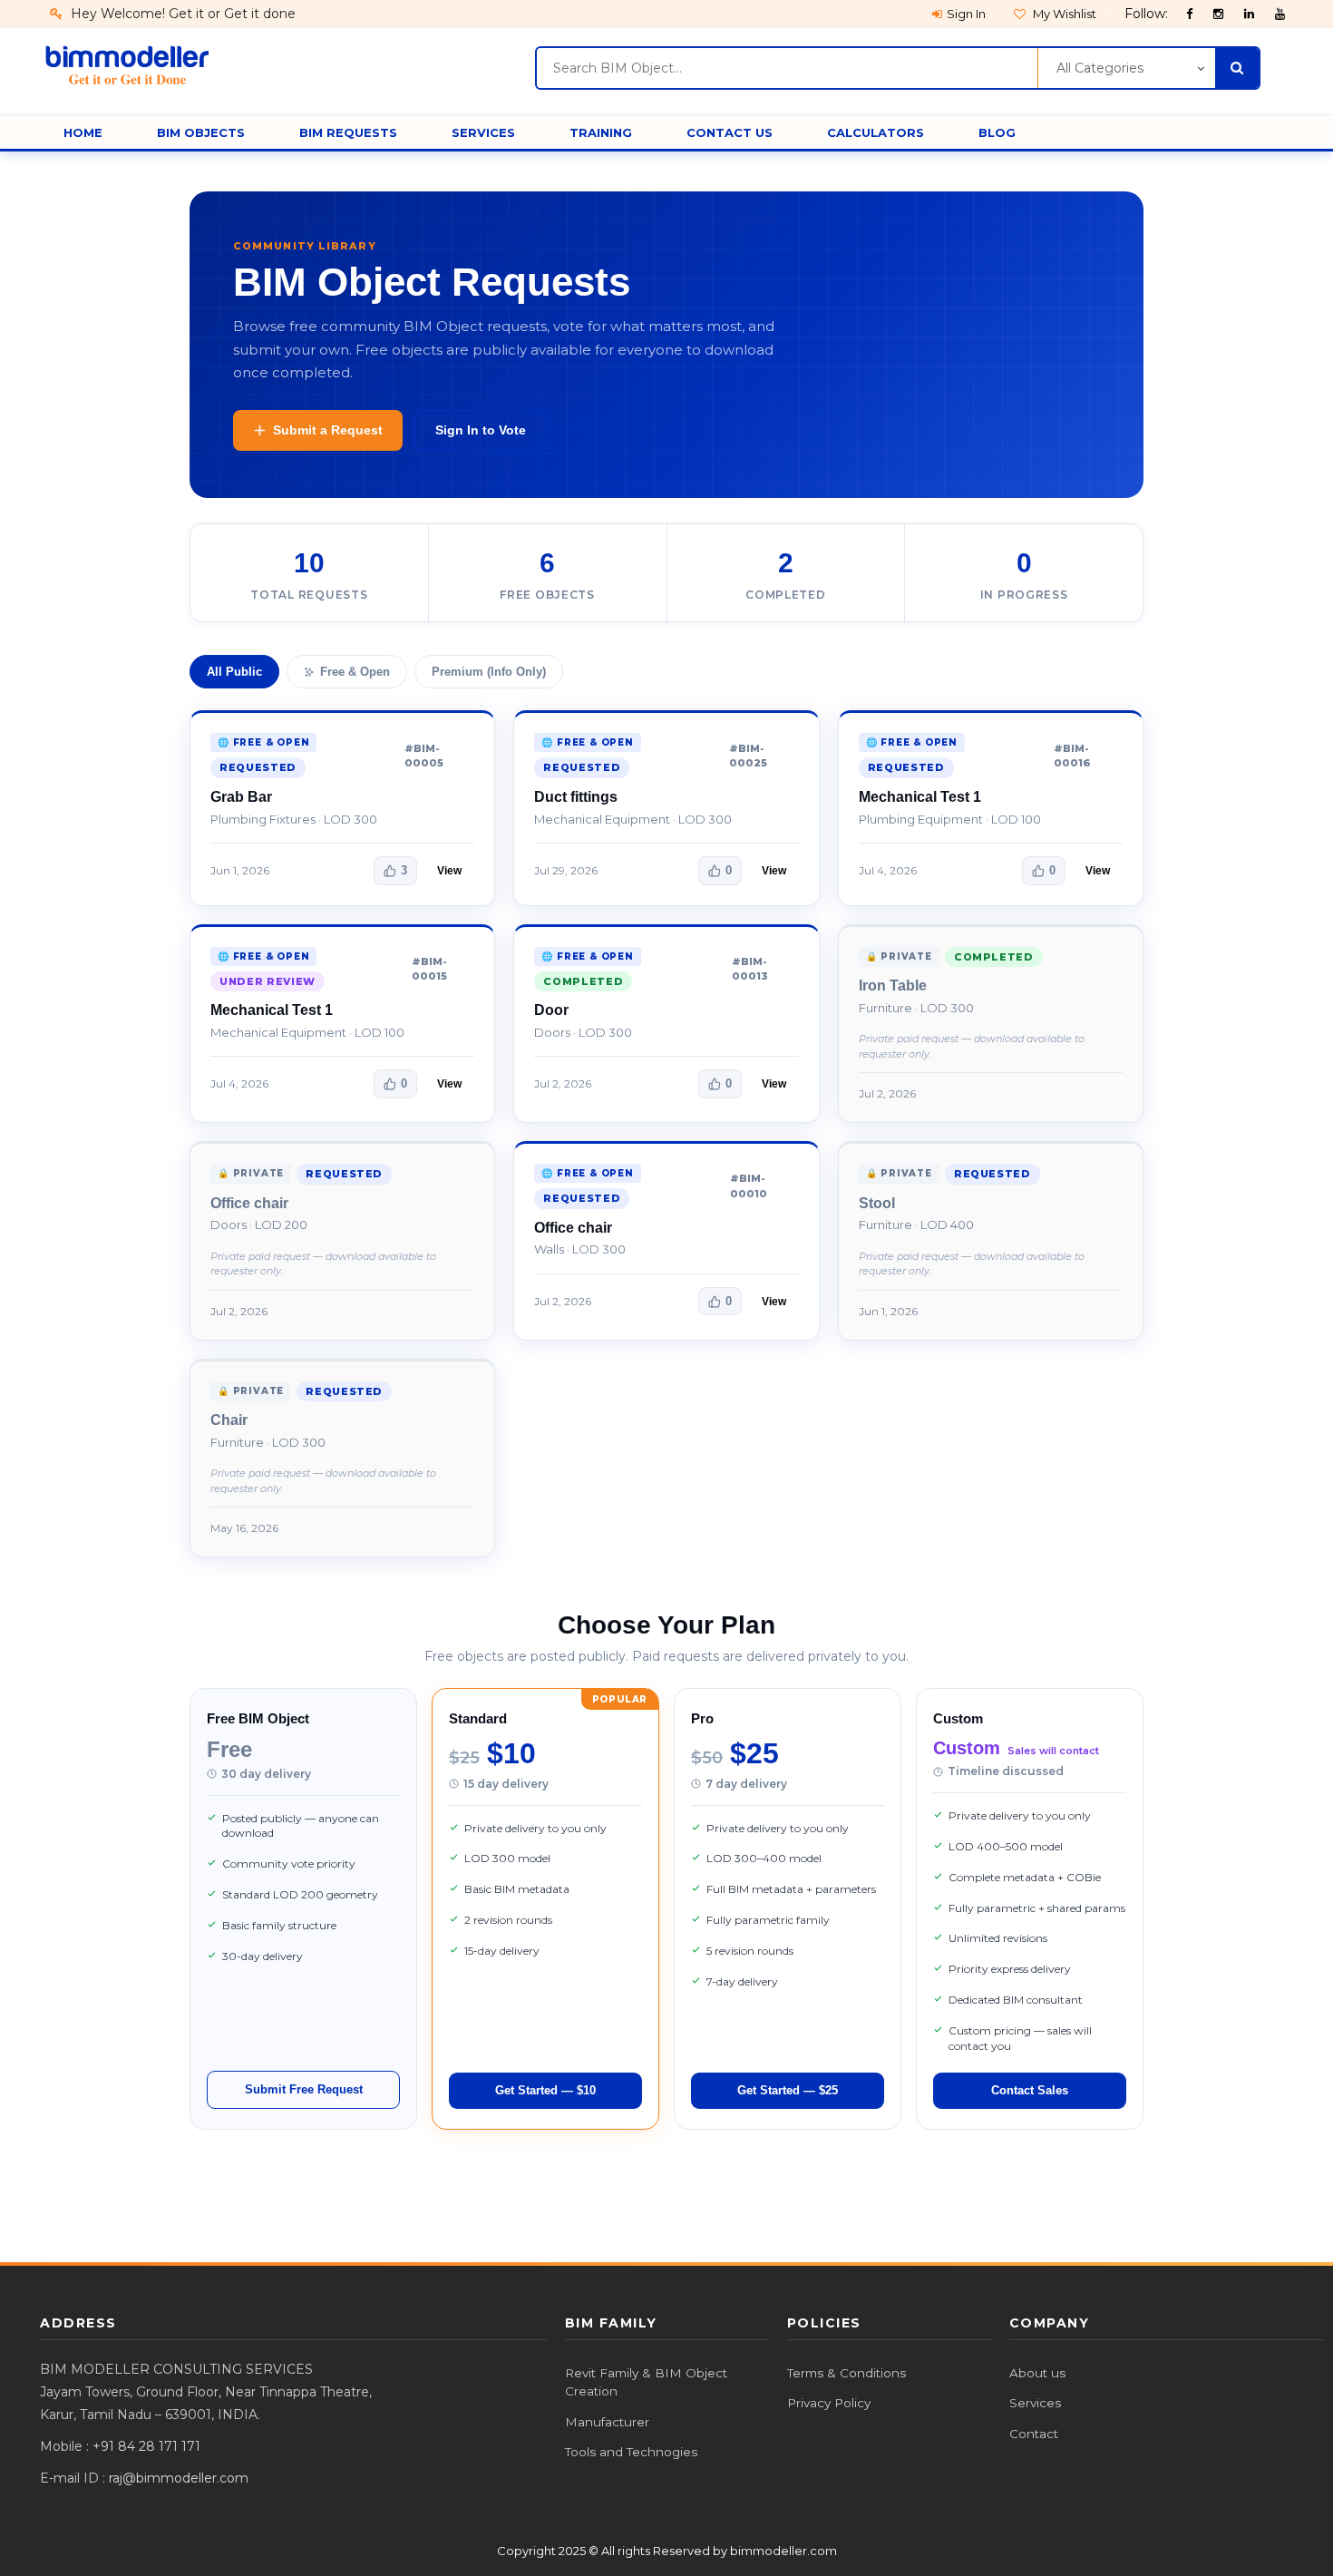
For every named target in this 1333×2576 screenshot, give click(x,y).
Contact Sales (1030, 2090)
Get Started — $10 (545, 2090)
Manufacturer (607, 2422)
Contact (1034, 2434)
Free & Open (355, 672)
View (449, 871)
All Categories (1100, 68)
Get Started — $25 (788, 2090)
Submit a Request (328, 430)
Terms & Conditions (847, 2373)
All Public (234, 672)
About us (1037, 2373)
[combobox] (787, 68)
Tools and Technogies (631, 2452)
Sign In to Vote (481, 430)
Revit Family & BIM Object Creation (646, 2382)
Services (1035, 2403)
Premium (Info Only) (489, 672)
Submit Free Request (304, 2089)
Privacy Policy (829, 2403)
